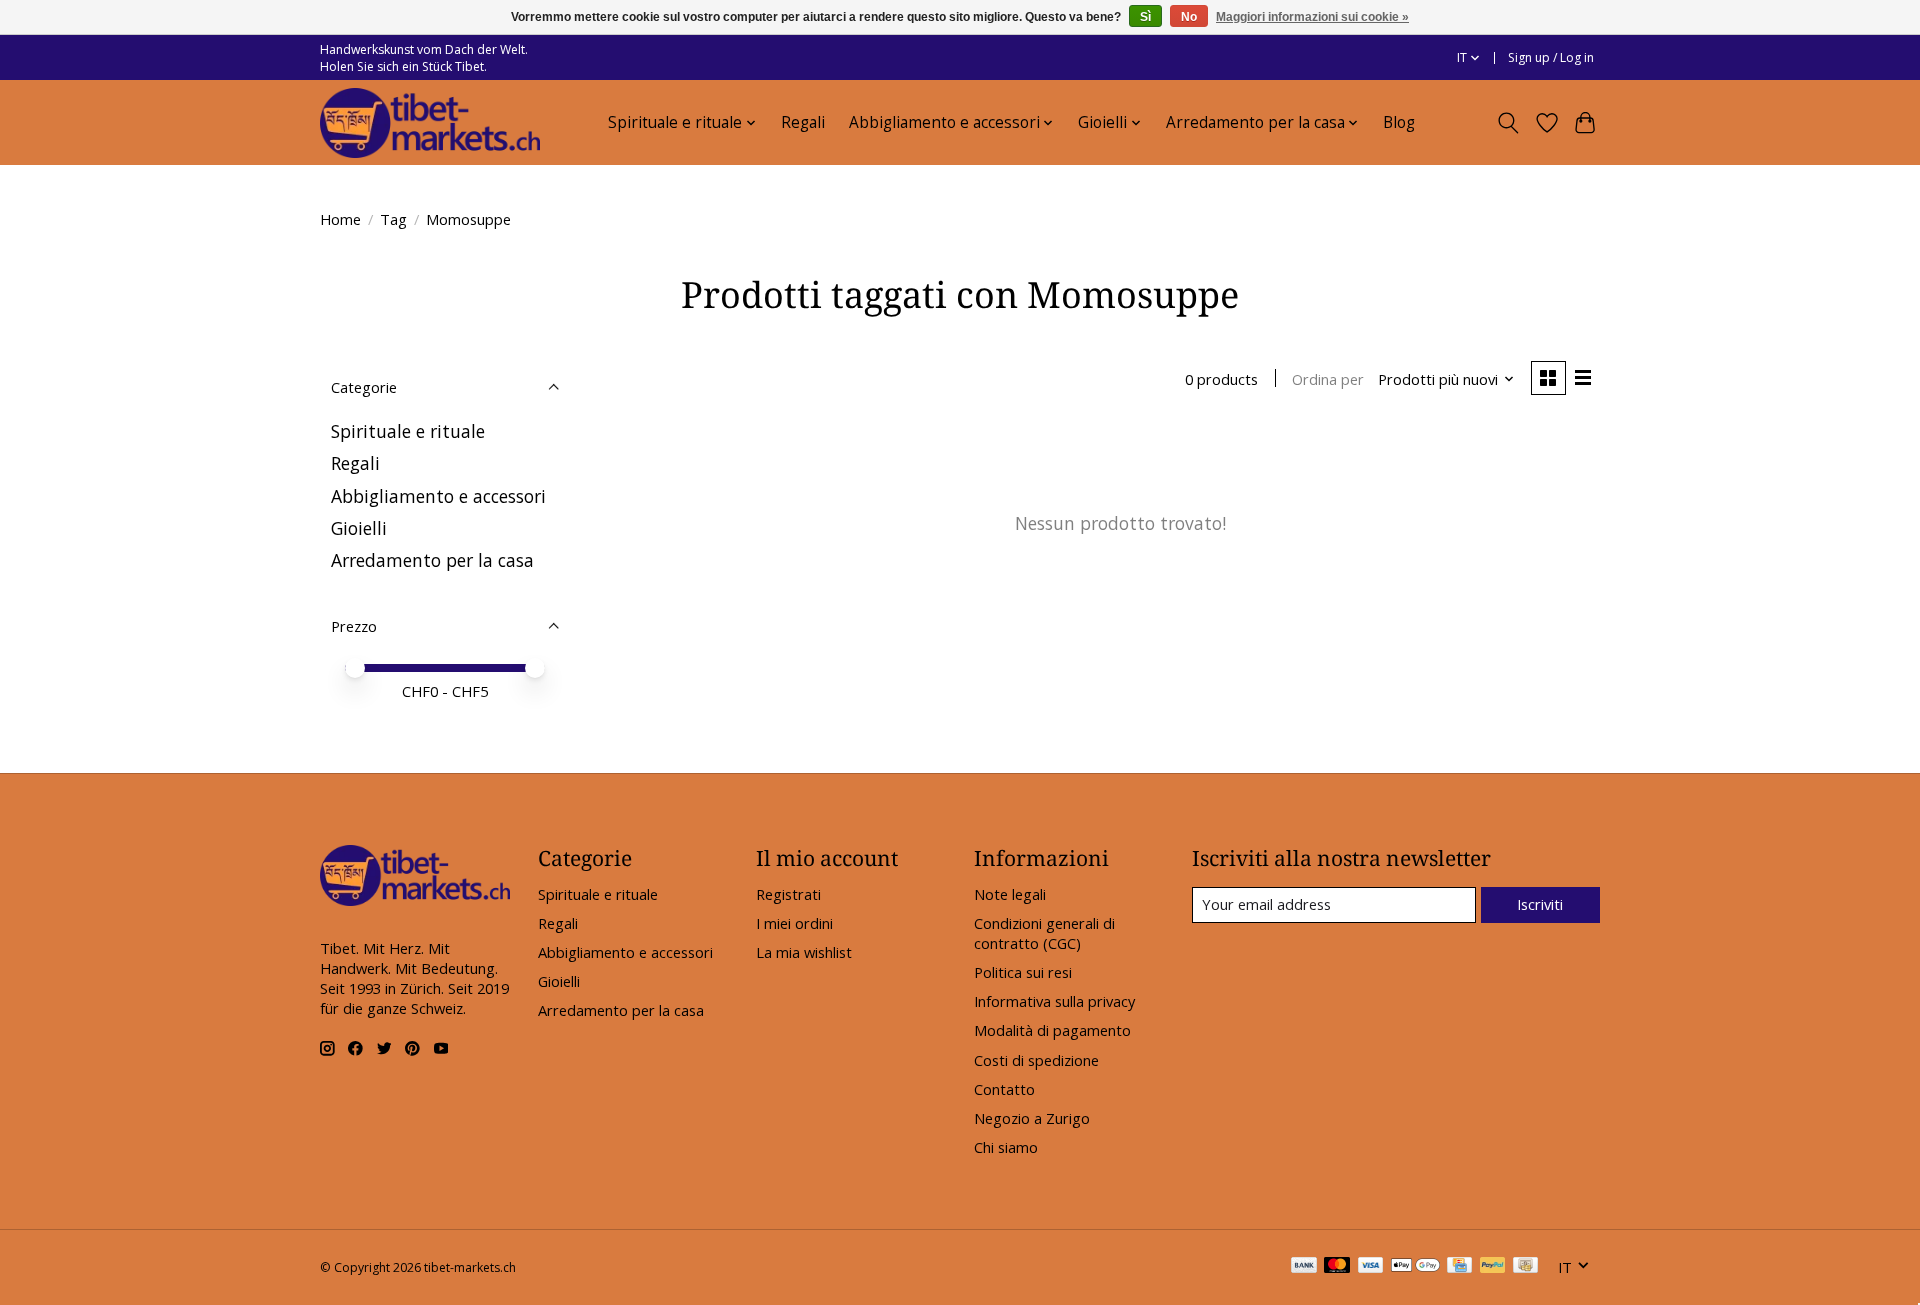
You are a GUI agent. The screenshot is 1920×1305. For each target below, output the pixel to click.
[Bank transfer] (1304, 1267)
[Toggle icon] (1508, 123)
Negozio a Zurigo (1032, 1118)
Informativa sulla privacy (1054, 1001)
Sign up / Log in (1551, 57)
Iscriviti (1540, 904)
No (1189, 17)
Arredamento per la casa (432, 560)
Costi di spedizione (1036, 1060)
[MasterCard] (1337, 1267)
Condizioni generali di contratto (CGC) (1044, 933)
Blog (1399, 122)
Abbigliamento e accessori (438, 496)
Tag (393, 219)
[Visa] (1371, 1267)
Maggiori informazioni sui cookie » (1312, 17)
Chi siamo (1006, 1147)
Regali (803, 122)
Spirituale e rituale (408, 431)
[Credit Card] (1459, 1267)
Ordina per (1328, 379)
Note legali (1010, 894)
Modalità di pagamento (1052, 1030)
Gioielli (359, 528)
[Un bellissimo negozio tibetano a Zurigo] (430, 123)
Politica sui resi (1023, 972)
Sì (1145, 17)
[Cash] (1525, 1267)
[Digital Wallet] (1415, 1267)
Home (340, 219)
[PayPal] (1493, 1267)
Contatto (1004, 1089)
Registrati (788, 894)
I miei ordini (794, 923)
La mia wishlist (804, 952)
